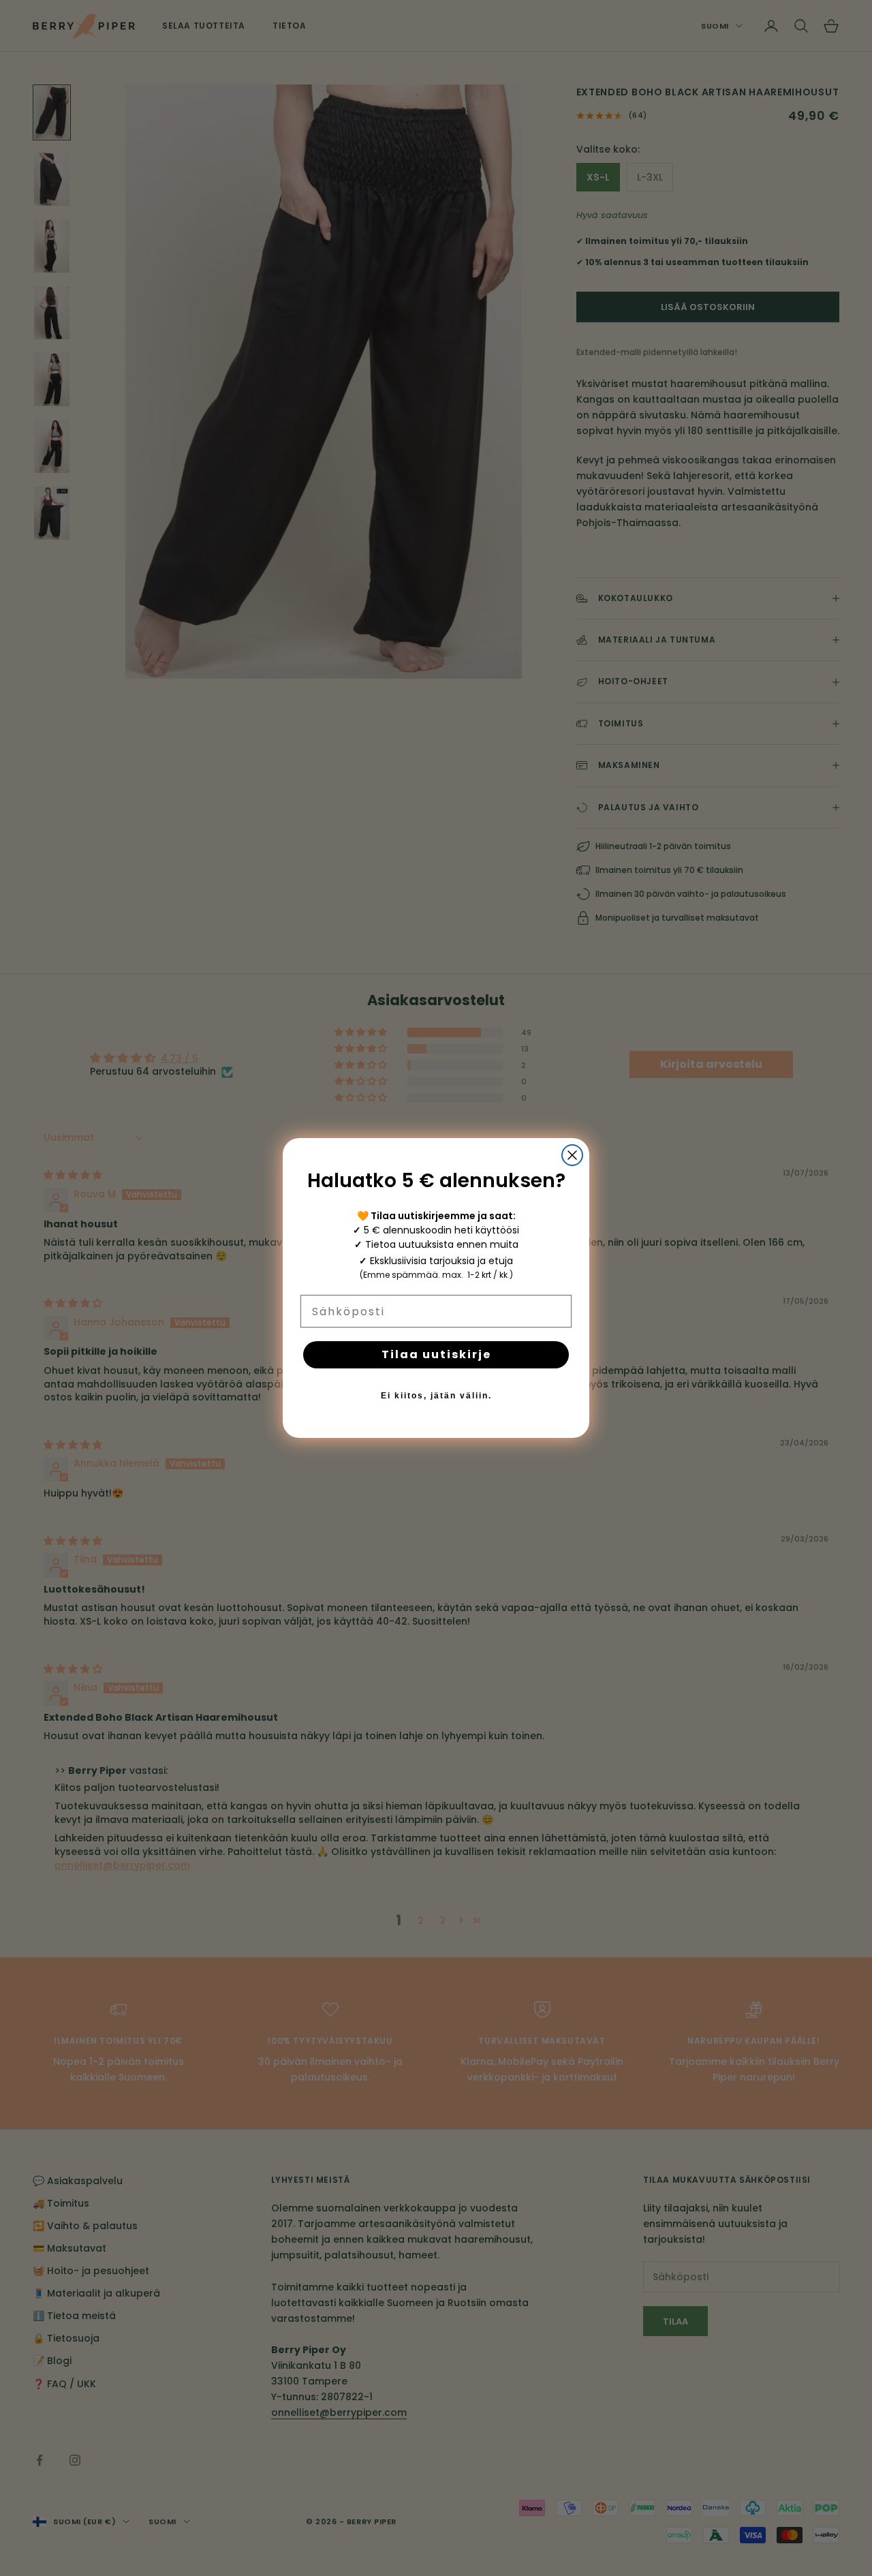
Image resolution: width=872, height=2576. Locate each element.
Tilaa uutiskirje (436, 1354)
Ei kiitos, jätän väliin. (436, 1396)
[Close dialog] (572, 1155)
